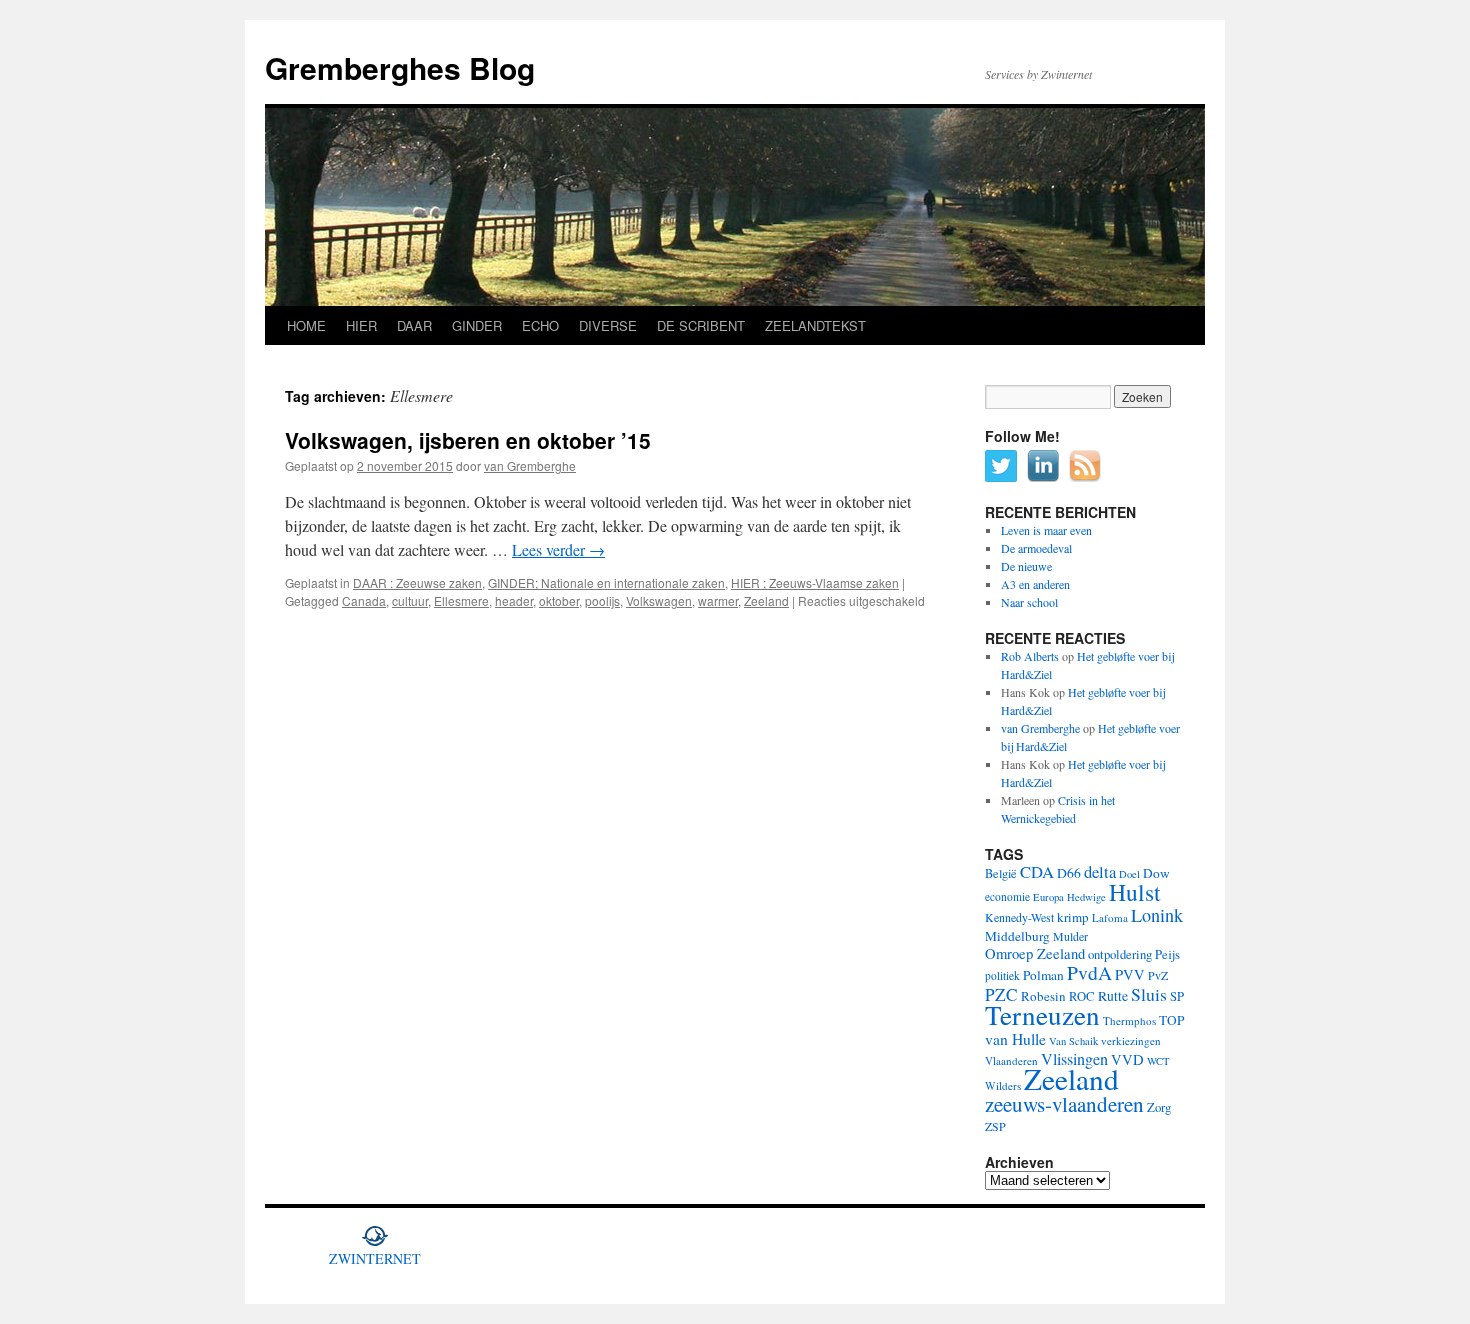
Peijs (1167, 954)
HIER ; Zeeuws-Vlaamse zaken (815, 582)
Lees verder (558, 549)
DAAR (414, 325)
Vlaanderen (1011, 1060)
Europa (1048, 897)
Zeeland (766, 600)
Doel (1129, 874)
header (514, 600)
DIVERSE (608, 325)
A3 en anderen (1035, 584)
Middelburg (1017, 936)
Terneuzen (1042, 1014)
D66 (1069, 873)
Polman (1043, 975)
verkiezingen (1131, 1040)
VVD (1127, 1059)
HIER (361, 325)
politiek (1002, 975)
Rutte (1113, 996)
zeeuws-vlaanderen (1064, 1104)
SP (1177, 996)
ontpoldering (1120, 954)
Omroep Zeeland (1035, 953)
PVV (1130, 974)
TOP (1171, 1020)
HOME (306, 325)
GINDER (477, 325)
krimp (1073, 917)
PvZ (1158, 975)
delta (1100, 871)
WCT (1158, 1061)
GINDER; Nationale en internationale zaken (606, 582)
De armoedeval (1036, 548)
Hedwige (1086, 897)
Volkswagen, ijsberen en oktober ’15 (468, 440)
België (1001, 873)
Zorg (1159, 1107)
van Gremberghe (530, 465)
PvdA (1089, 972)
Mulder (1070, 936)
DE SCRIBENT (701, 325)
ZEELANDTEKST (815, 325)
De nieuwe (1026, 566)
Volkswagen (659, 600)
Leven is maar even (1046, 530)
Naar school (1029, 602)
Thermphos (1129, 1020)
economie (1007, 896)
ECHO (540, 325)
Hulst (1135, 892)
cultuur (410, 600)
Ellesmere (461, 600)
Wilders (1003, 1085)
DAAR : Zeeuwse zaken (417, 582)
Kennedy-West (1019, 917)
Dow (1156, 873)
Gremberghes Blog (400, 67)
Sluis (1149, 994)
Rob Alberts (1030, 656)
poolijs (602, 600)
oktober (559, 600)
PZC (1001, 994)
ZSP (995, 1126)
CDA (1037, 871)
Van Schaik (1073, 1041)
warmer (718, 600)
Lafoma (1110, 917)
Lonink (1157, 915)
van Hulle (1015, 1038)
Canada (364, 600)
